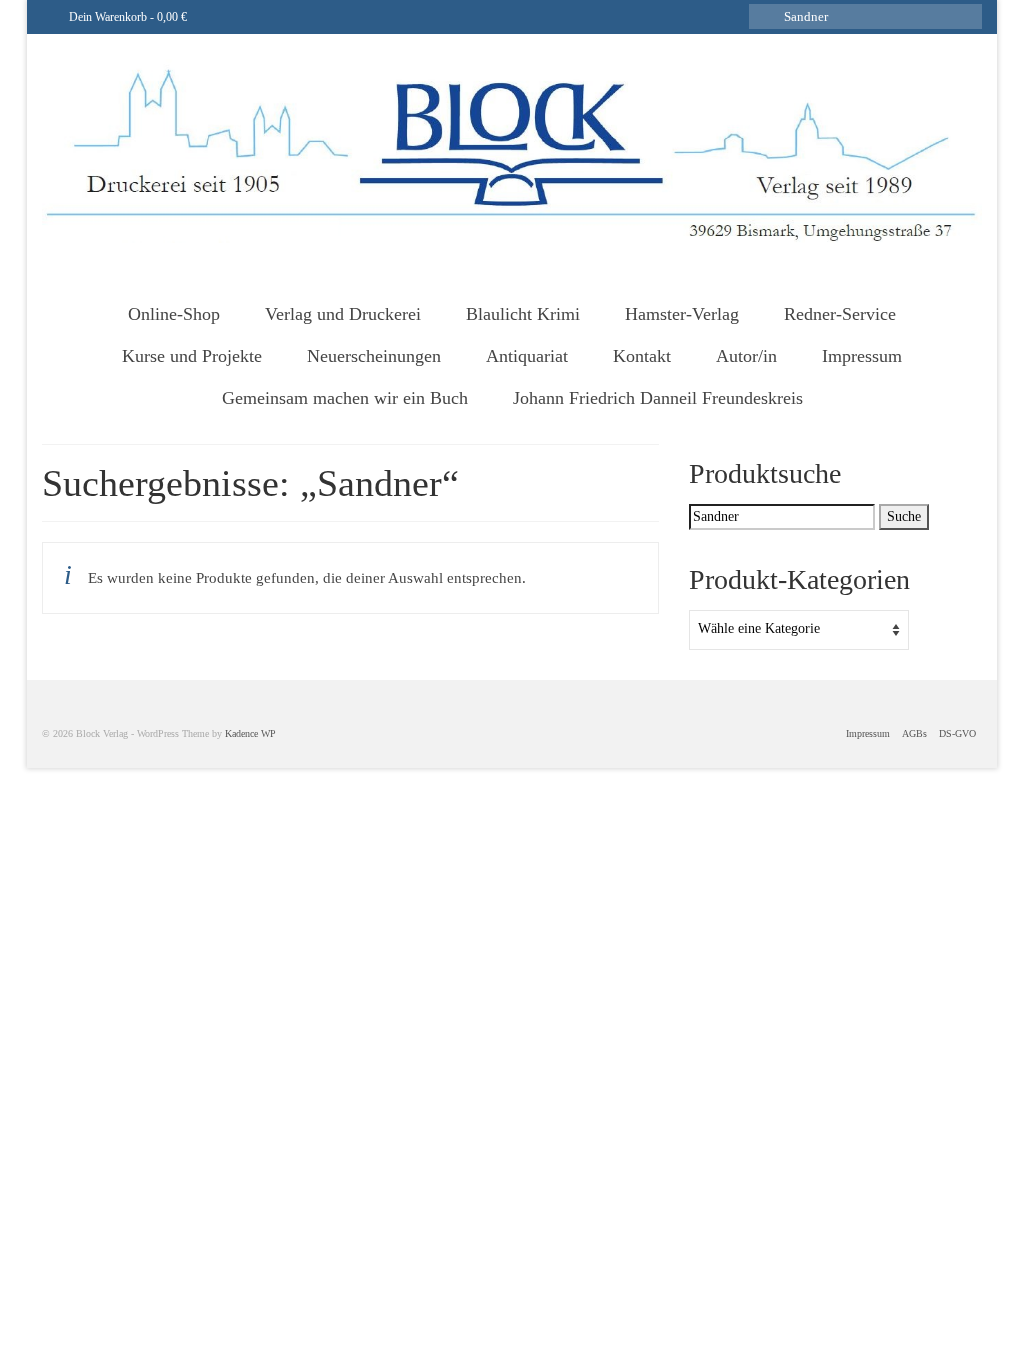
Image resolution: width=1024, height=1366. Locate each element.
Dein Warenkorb (126, 17)
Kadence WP (250, 733)
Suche (904, 516)
